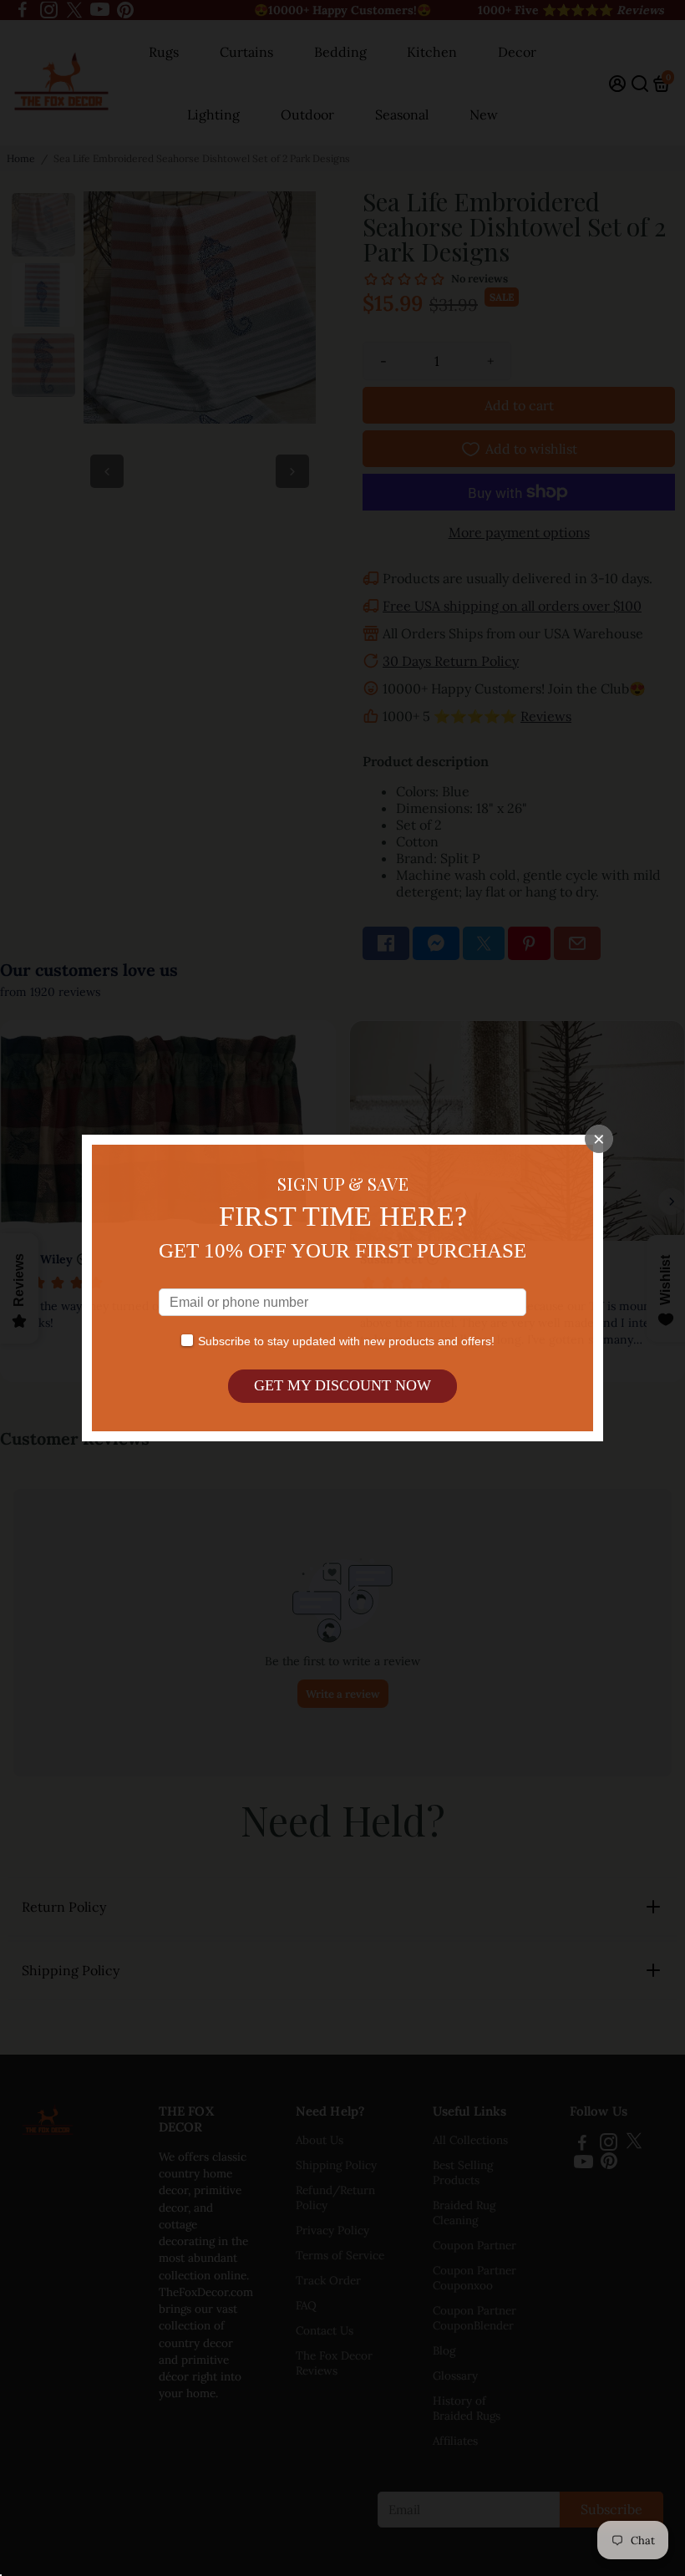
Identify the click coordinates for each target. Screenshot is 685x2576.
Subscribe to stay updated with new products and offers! (346, 1341)
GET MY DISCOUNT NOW (342, 1385)
